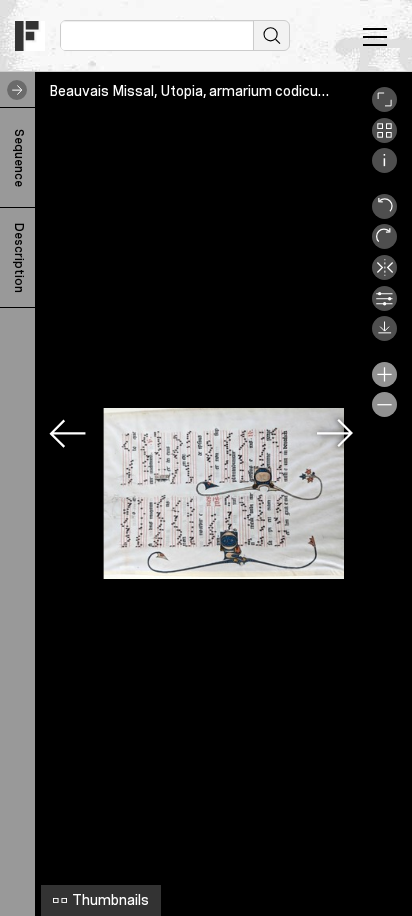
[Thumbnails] (384, 138)
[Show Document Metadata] (384, 168)
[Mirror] (384, 275)
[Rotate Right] (384, 244)
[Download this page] (384, 336)
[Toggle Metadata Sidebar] (13, 90)
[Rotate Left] (384, 214)
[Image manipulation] (384, 306)
